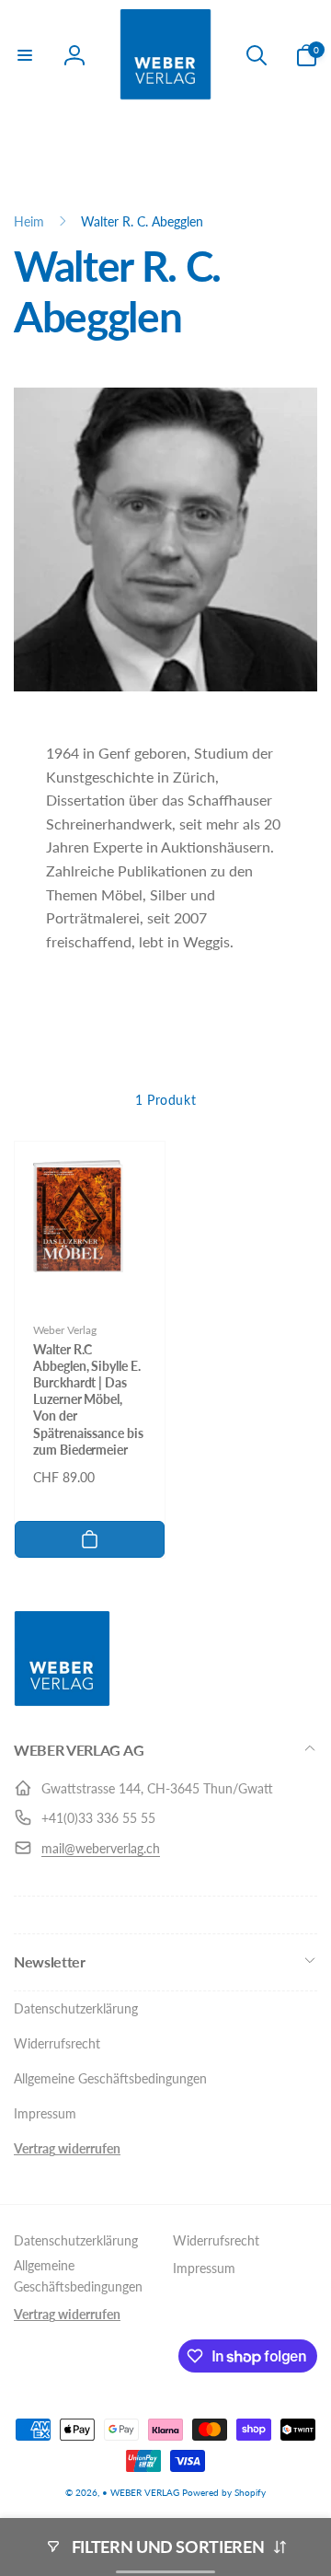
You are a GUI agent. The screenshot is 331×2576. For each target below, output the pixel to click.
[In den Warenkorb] (90, 1539)
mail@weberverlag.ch (101, 1848)
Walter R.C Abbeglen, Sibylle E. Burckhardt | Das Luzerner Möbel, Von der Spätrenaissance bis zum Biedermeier (88, 1399)
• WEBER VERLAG (141, 2492)
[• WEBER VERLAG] (62, 1701)
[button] (25, 55)
